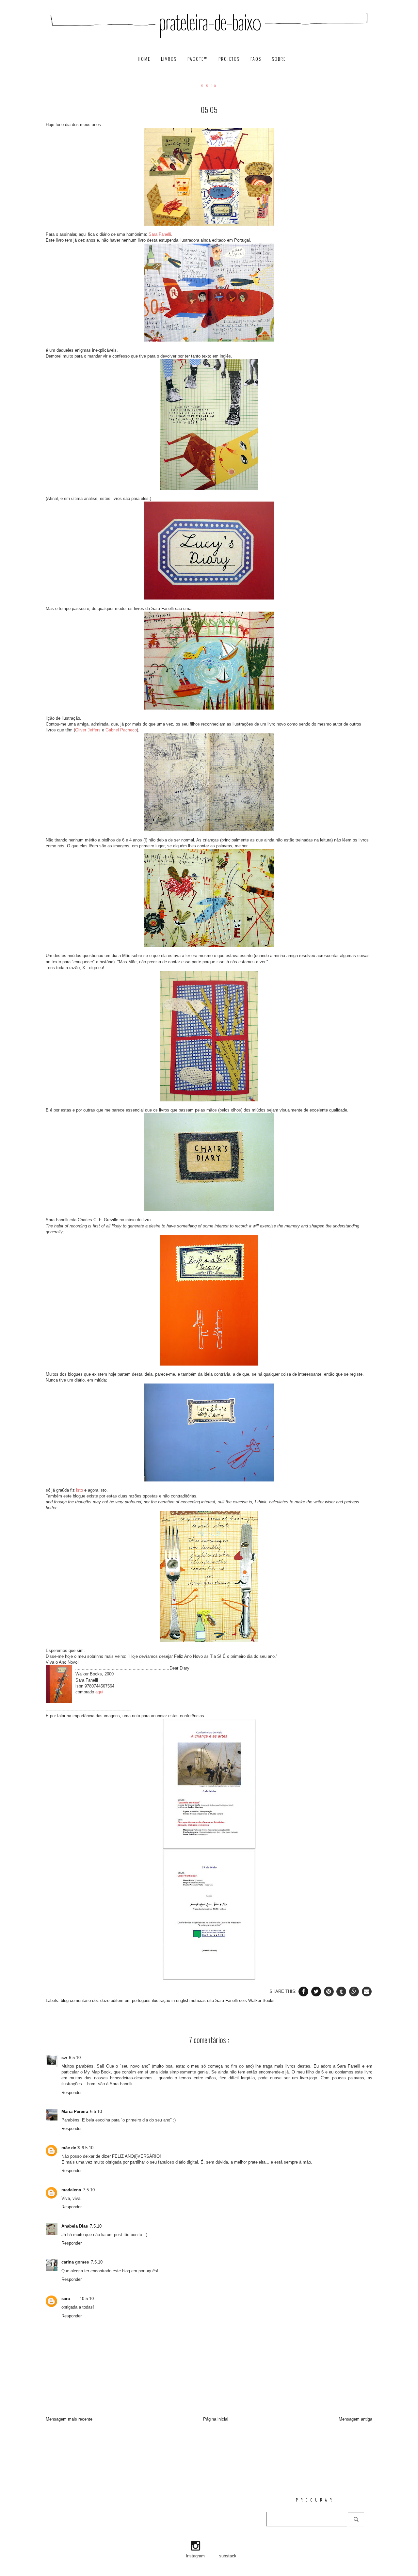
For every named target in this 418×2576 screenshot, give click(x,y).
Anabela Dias (75, 2226)
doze (105, 2000)
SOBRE (279, 59)
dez (96, 2000)
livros (170, 59)
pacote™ (198, 59)
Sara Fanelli (159, 234)
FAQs (257, 59)
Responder (72, 2093)
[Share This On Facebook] (304, 1991)
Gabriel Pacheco (121, 730)
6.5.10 (75, 2058)
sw (64, 2058)
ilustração (162, 2000)
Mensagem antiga (355, 2419)
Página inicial (216, 2419)
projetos (230, 59)
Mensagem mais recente (69, 2419)
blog (65, 2000)
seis (244, 2000)
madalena (71, 2190)
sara (66, 2299)
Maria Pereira (75, 2112)
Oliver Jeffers (88, 730)
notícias (199, 2000)
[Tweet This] (317, 1991)
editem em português (131, 2000)
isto (80, 1490)
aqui (99, 1692)
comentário (81, 2000)
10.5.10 (87, 2299)
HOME (145, 59)
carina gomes (75, 2262)
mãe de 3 (71, 2148)
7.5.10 (89, 2190)
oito (211, 2000)
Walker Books (261, 2000)
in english (181, 2000)
